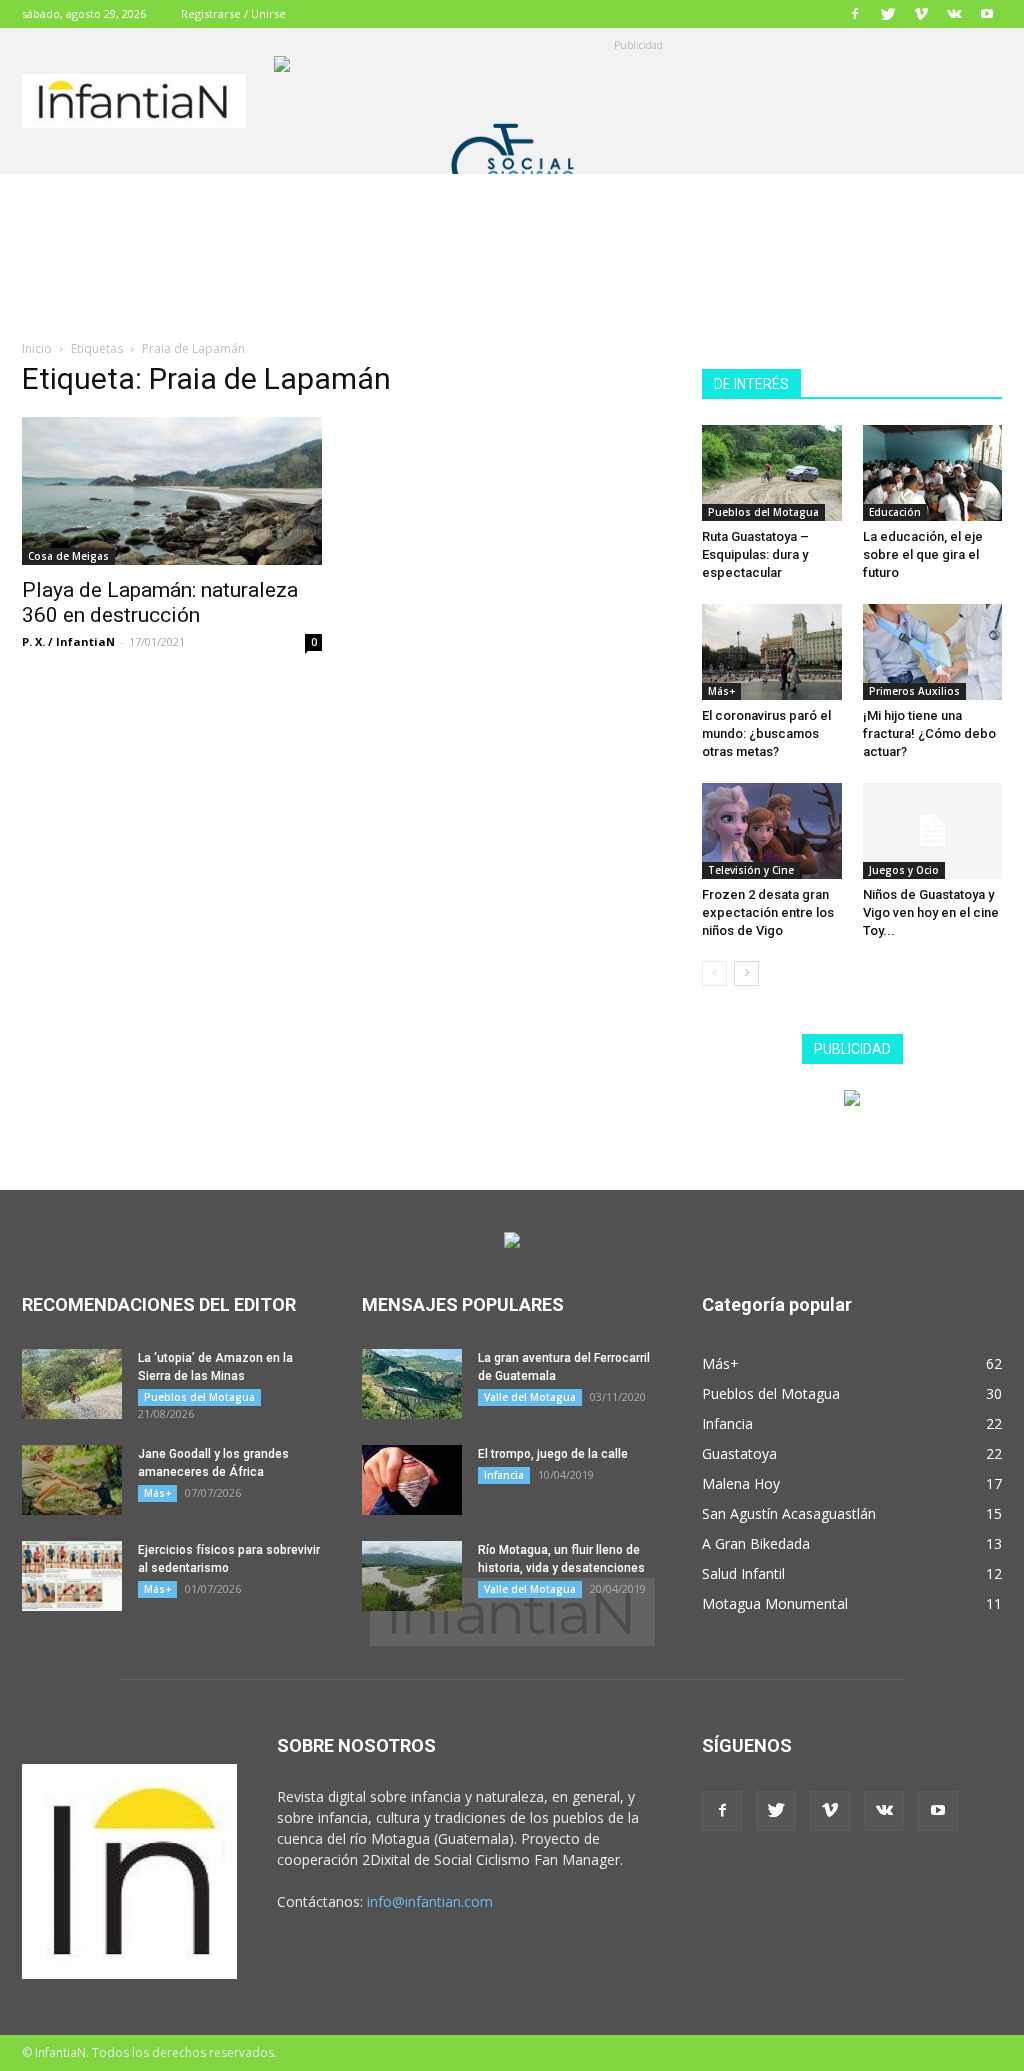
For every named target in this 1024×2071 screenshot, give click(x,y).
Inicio (37, 348)
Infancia (504, 1475)
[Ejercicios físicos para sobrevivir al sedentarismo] (72, 1576)
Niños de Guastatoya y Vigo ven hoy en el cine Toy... (931, 912)
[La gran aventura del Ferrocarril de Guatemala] (412, 1384)
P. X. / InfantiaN (68, 641)
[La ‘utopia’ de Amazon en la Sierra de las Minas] (72, 1384)
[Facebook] (855, 14)
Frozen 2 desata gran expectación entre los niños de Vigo (768, 912)
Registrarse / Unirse (233, 13)
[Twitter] (888, 14)
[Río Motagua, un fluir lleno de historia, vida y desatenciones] (412, 1576)
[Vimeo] (921, 14)
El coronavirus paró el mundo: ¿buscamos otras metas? (766, 733)
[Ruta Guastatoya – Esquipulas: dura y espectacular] (772, 473)
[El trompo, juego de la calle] (412, 1480)
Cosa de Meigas (68, 556)
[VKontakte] (954, 14)
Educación (895, 512)
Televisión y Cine (751, 870)
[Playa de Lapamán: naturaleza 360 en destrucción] (172, 491)
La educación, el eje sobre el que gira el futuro (923, 554)
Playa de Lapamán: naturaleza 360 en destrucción (160, 602)
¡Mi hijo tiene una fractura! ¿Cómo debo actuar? (929, 733)
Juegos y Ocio (904, 870)
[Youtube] (987, 14)
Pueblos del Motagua (763, 512)
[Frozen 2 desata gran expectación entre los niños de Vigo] (772, 831)
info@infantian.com (430, 1901)
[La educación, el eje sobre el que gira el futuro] (933, 473)
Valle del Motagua (530, 1397)
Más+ (721, 691)
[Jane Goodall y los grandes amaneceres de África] (72, 1480)
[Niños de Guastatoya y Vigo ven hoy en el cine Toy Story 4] (933, 831)
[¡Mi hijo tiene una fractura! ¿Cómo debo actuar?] (933, 652)
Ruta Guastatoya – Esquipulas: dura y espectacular (755, 554)
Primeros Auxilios (914, 691)
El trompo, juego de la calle (553, 1454)
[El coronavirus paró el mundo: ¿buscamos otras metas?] (772, 652)
